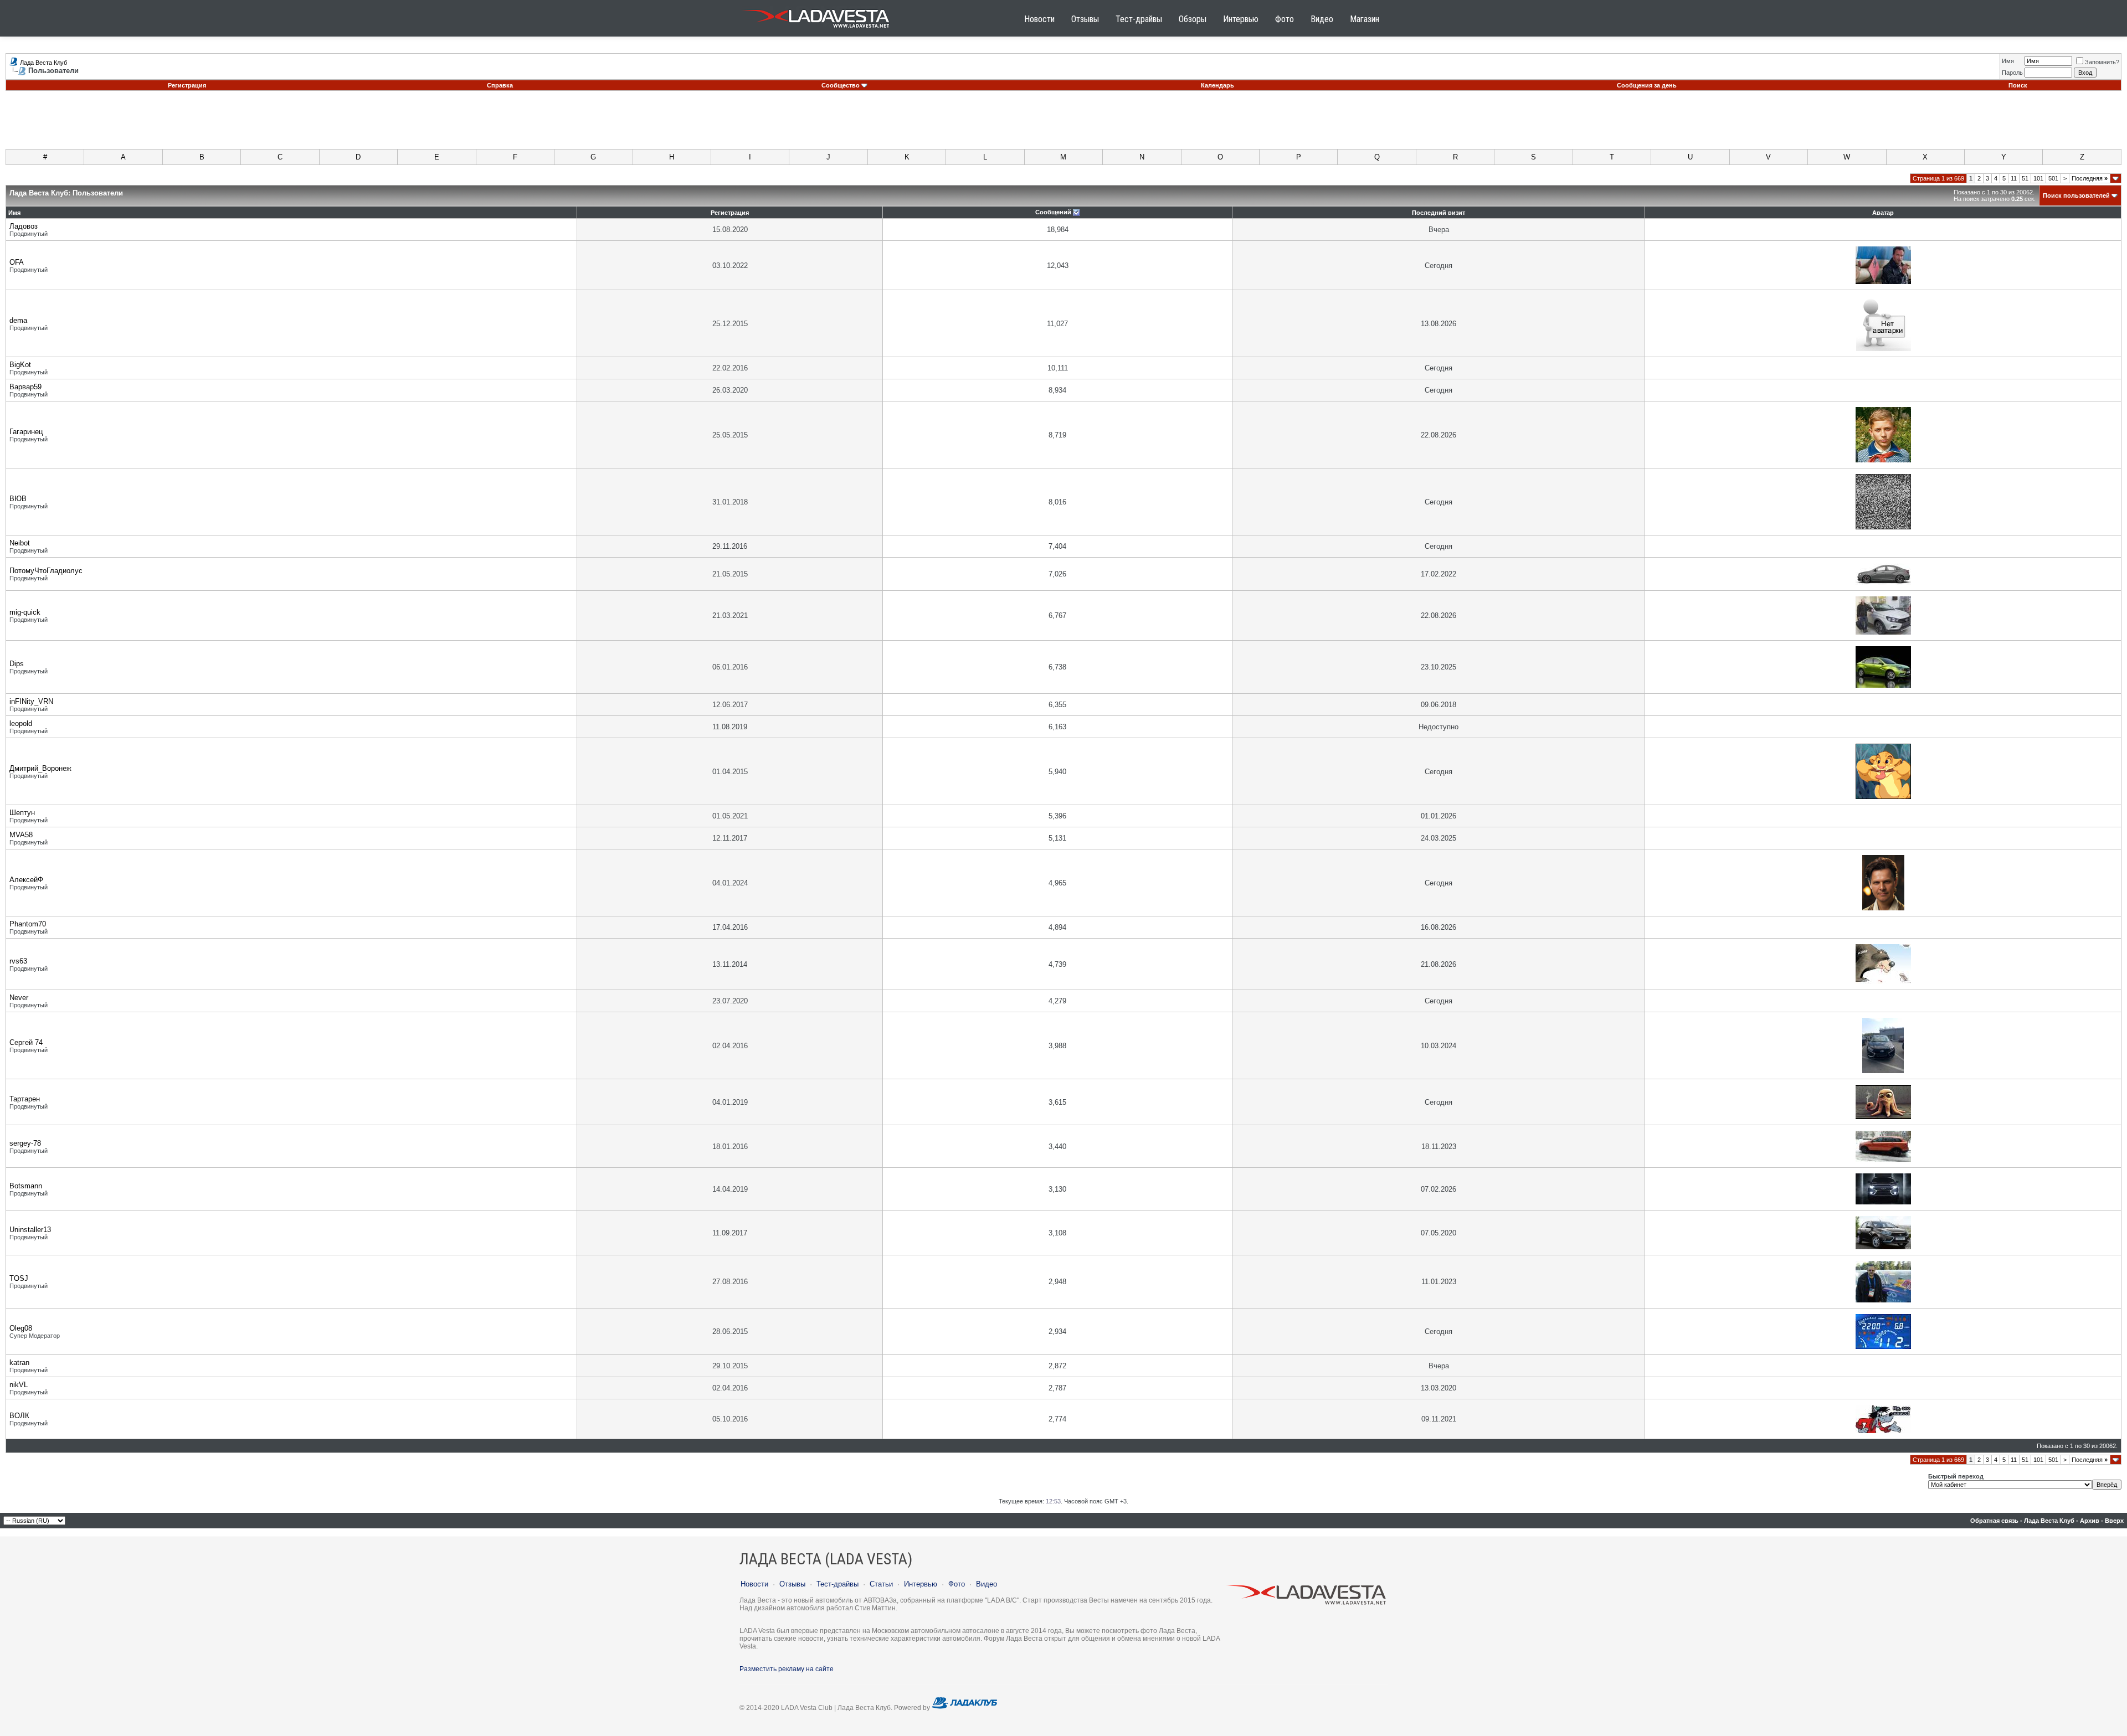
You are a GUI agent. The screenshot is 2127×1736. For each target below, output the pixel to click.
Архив (2090, 1521)
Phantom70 (28, 924)
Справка (500, 85)
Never (19, 998)
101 (2038, 178)
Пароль (2012, 73)
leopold (21, 723)
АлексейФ (26, 880)
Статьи (881, 1584)
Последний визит (1438, 213)
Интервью (1241, 19)
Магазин (1365, 19)
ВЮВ (18, 499)
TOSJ (19, 1278)
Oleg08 (21, 1328)
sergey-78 (25, 1143)
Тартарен (25, 1099)
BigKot (20, 365)
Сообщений (1053, 212)
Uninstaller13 (30, 1230)
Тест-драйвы (1139, 19)
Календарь (1217, 85)
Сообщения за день (1647, 85)
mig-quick (25, 612)
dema (18, 320)
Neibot (20, 543)
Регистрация (187, 85)
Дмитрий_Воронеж (40, 768)
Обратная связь (1994, 1521)
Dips (17, 664)
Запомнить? (2102, 62)
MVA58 (21, 835)
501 (2053, 178)
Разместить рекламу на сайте (787, 1669)
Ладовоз (24, 226)
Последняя (2090, 178)
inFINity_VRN (31, 701)
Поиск (2018, 85)
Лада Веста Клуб (43, 63)
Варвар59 (25, 387)
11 (2014, 178)
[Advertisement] (1063, 124)
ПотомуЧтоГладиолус (46, 571)
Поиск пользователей (2076, 195)
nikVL (19, 1385)
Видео (1322, 19)
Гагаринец (26, 432)
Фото (1285, 19)
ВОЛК (19, 1416)
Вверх (2114, 1521)
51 (2025, 178)
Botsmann (26, 1186)
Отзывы (1085, 19)
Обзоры (1193, 19)
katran (19, 1362)
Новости (1039, 19)
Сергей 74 (26, 1042)
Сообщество (841, 85)
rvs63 (18, 961)
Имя (2008, 61)
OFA (17, 262)
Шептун (22, 813)
